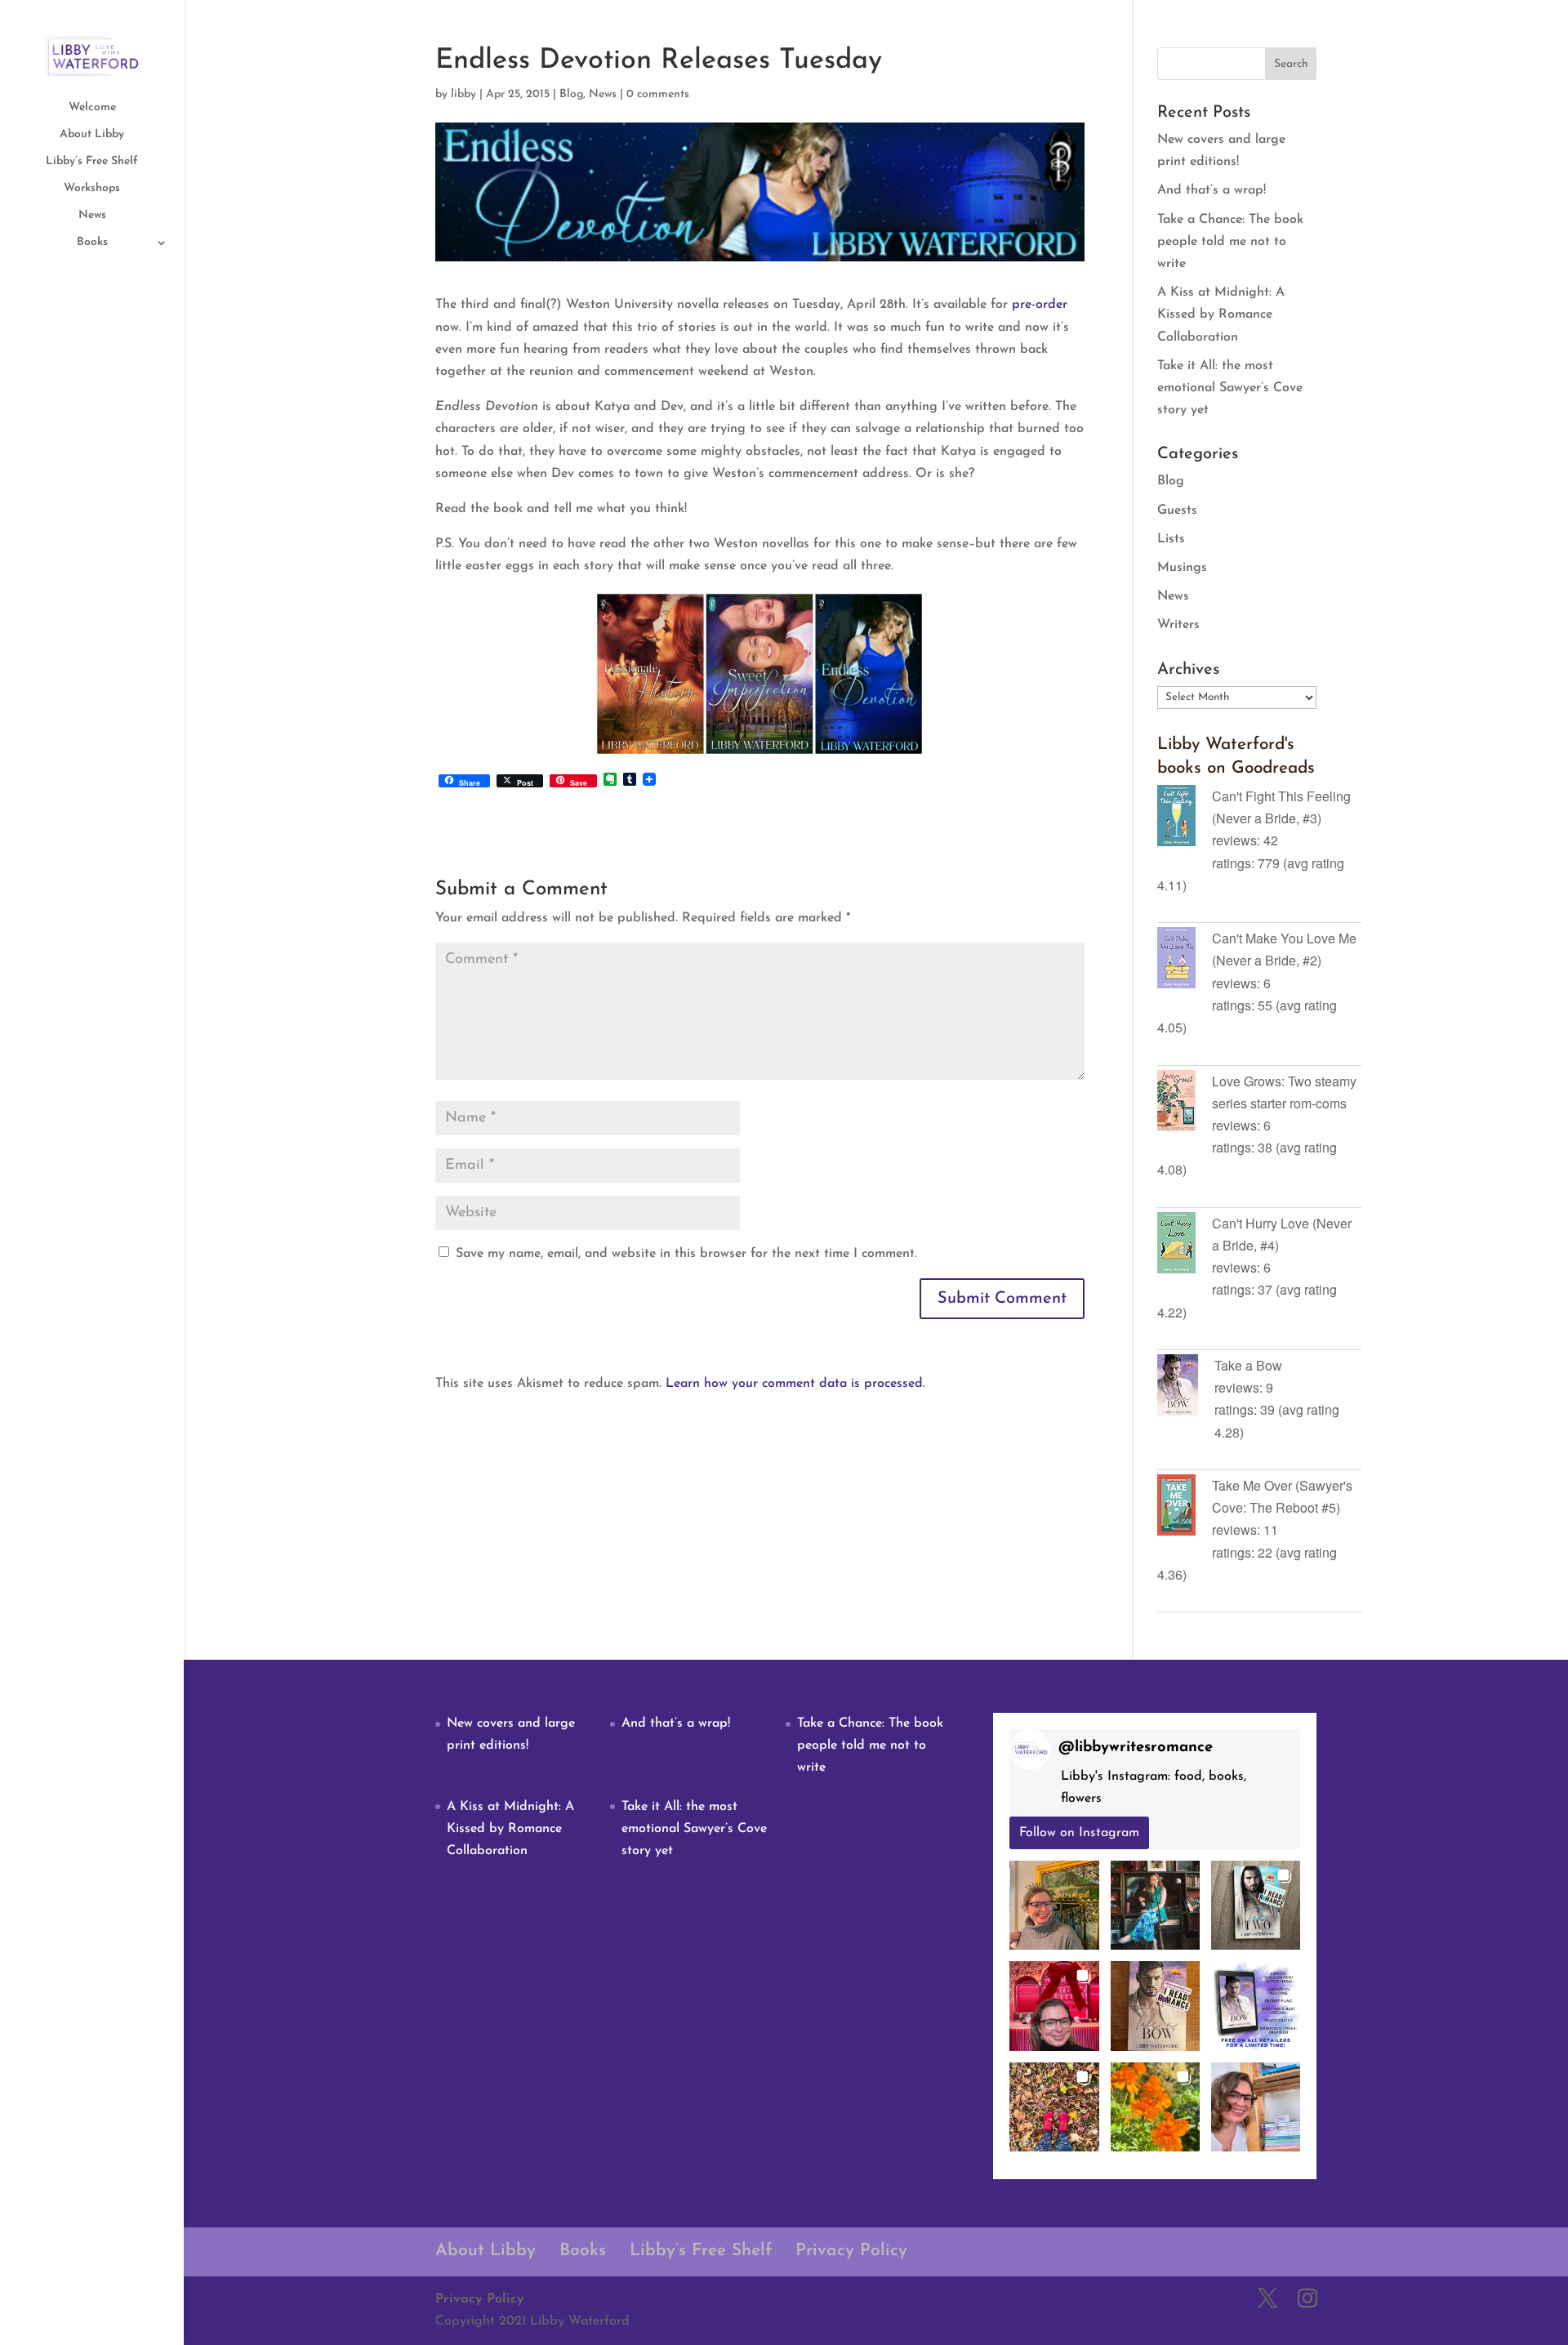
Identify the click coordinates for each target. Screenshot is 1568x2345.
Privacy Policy (851, 2251)
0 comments (658, 94)
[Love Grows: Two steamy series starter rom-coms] (1185, 1103)
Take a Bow (1248, 1365)
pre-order (1040, 305)
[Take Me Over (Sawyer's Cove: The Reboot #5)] (1185, 1508)
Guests (1177, 510)
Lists (1171, 539)
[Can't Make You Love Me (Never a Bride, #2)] (1185, 961)
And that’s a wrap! (1212, 190)
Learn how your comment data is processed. (795, 1384)
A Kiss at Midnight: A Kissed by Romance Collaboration (1221, 314)
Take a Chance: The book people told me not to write (1230, 242)
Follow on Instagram (1079, 1833)
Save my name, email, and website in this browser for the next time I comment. (686, 1254)
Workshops (92, 189)
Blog (571, 94)
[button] (1054, 1905)
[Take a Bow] (1186, 1388)
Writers (1178, 625)
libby (463, 94)
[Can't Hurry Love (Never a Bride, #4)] (1185, 1246)
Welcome (92, 108)
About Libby (92, 135)
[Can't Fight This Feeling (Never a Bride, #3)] (1185, 818)
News (92, 216)
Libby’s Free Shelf (92, 162)
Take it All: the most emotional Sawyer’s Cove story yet (1230, 388)
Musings (1182, 568)
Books (92, 243)
